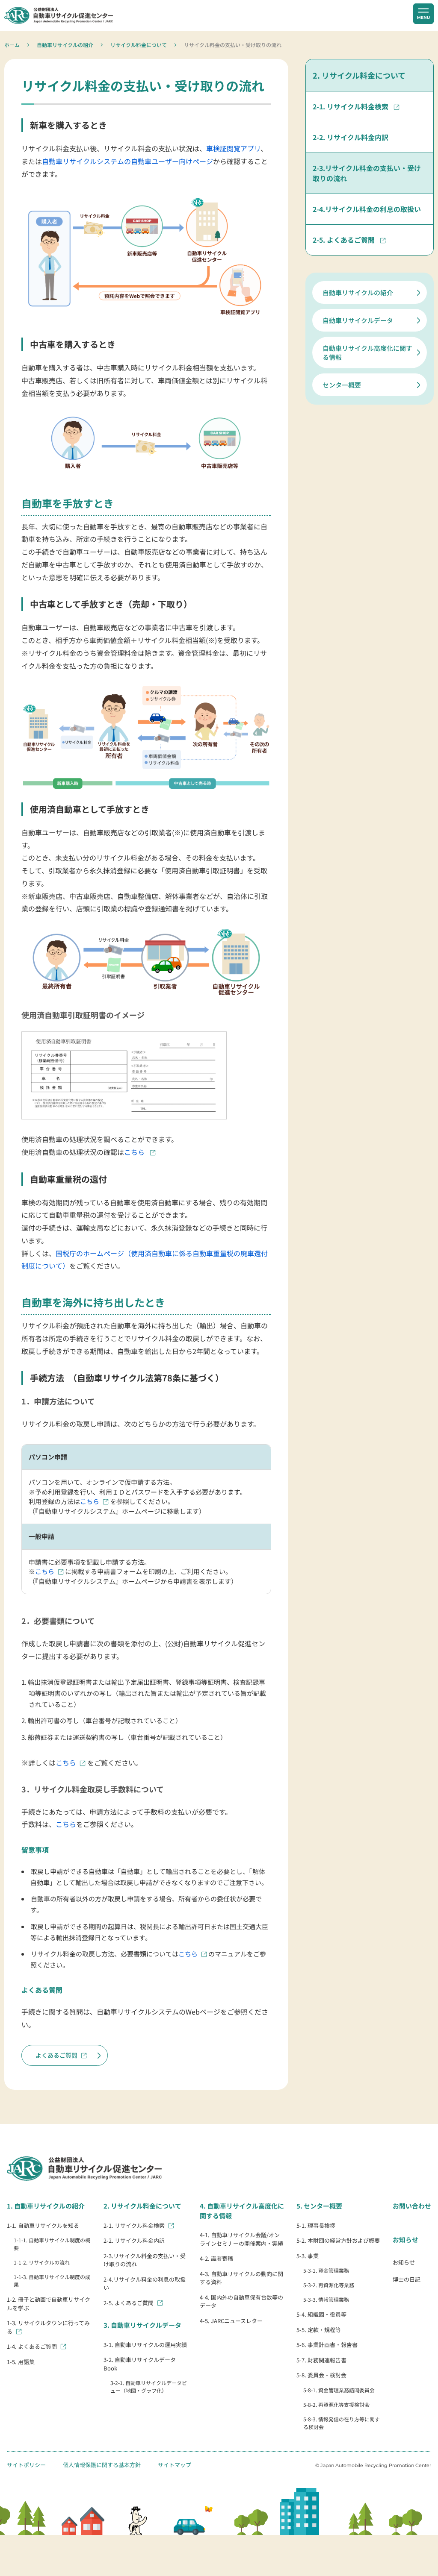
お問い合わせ (412, 2206)
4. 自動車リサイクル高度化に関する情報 (242, 2211)
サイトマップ (175, 2465)
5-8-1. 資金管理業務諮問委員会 (339, 2390)
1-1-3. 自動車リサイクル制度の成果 (52, 2281)
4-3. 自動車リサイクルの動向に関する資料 (241, 2278)
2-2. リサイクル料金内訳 (351, 137)
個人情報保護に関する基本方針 (102, 2465)
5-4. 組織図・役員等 (321, 2314)
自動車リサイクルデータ (358, 320)
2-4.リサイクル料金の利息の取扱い (367, 209)
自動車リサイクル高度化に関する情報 (367, 352)
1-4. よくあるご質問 (32, 2346)
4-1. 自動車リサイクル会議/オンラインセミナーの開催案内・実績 (241, 2239)
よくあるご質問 (56, 2055)
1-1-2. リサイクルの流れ (42, 2262)
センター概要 (342, 385)
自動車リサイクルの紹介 (65, 45)
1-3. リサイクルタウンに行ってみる (48, 2327)
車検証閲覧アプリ (233, 148)
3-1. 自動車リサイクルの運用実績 (145, 2345)
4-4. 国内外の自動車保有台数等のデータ (241, 2301)
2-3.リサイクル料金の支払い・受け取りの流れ (367, 173)
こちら (135, 1152)
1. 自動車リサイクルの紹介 (46, 2206)
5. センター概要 (319, 2206)
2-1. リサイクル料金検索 (351, 106)
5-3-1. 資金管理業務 (326, 2270)
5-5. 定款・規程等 (319, 2330)
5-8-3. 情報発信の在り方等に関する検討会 (342, 2423)
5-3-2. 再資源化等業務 (329, 2285)
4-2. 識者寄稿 (216, 2258)
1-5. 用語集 (21, 2362)
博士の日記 (407, 2279)
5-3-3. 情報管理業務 (326, 2299)
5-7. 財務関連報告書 (321, 2360)
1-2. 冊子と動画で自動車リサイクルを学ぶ (49, 2304)
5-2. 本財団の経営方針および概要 (338, 2240)
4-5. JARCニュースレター (231, 2321)
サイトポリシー (26, 2465)
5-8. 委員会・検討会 (321, 2375)
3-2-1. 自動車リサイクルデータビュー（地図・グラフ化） (149, 2387)
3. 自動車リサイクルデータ (142, 2325)
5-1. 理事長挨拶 (316, 2225)
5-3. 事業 (308, 2256)
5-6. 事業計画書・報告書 (327, 2345)
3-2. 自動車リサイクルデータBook (140, 2364)
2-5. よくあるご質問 (345, 240)
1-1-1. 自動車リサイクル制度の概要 (52, 2244)
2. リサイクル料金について (359, 75)
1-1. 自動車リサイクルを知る (43, 2225)
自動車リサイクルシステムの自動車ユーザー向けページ (127, 161)
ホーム (12, 45)
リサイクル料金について (139, 45)
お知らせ (405, 2240)
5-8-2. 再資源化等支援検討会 (336, 2404)
